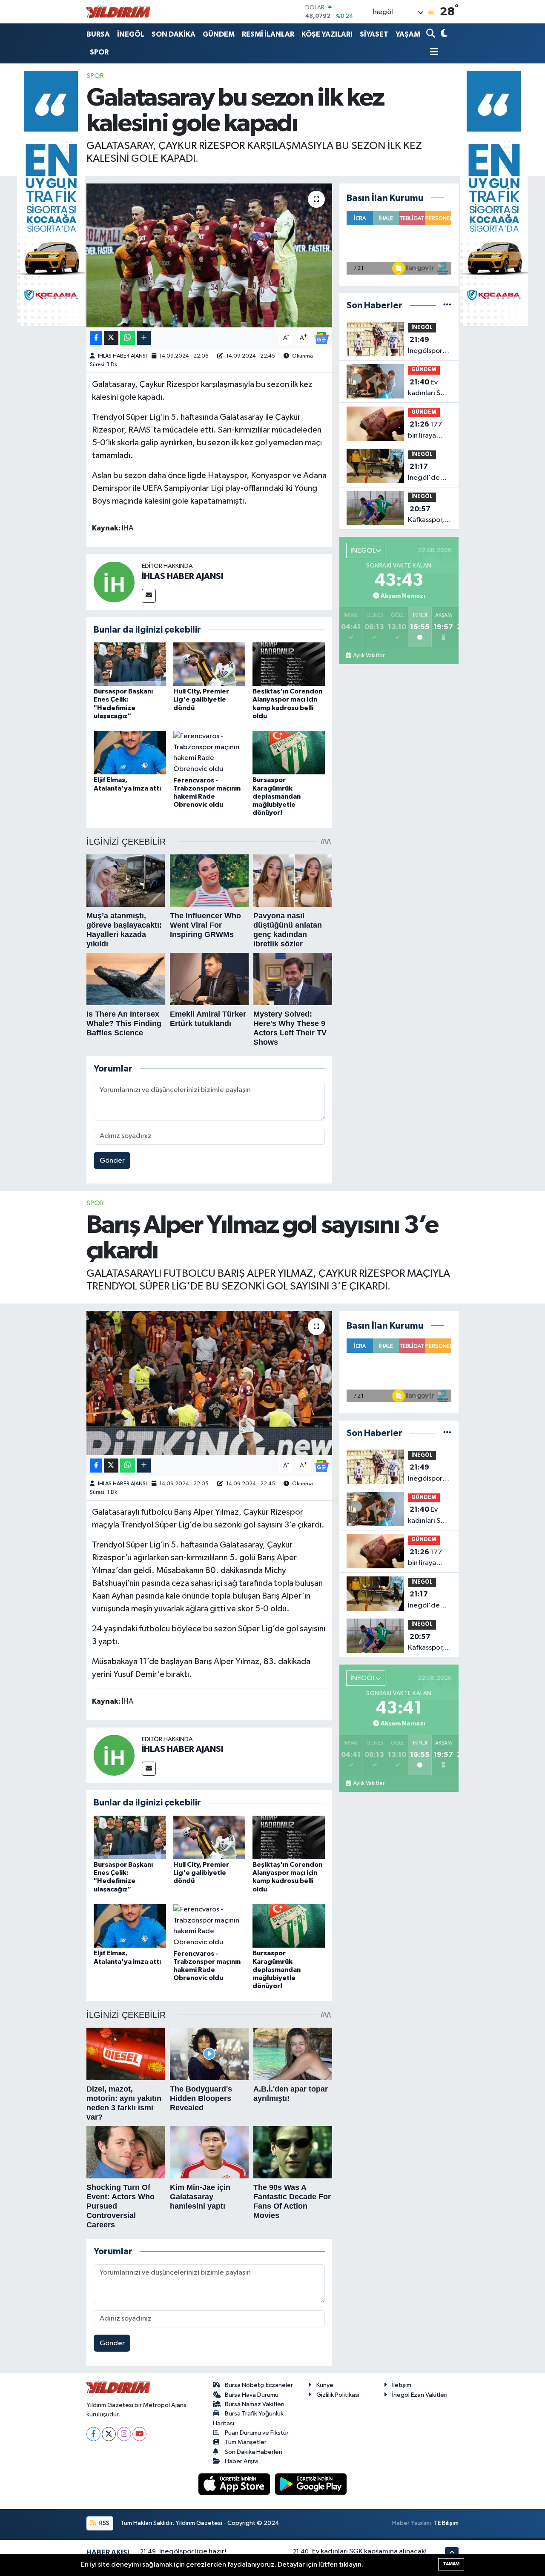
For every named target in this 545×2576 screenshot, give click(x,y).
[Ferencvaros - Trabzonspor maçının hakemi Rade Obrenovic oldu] (209, 752)
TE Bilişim (446, 2523)
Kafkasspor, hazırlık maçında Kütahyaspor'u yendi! (431, 516)
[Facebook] (93, 2434)
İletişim (402, 2385)
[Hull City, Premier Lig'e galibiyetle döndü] (209, 664)
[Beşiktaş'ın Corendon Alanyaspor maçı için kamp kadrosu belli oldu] (289, 664)
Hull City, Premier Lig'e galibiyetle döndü (201, 699)
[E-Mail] (149, 596)
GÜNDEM (219, 34)
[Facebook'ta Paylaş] (96, 338)
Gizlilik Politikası (338, 2395)
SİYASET (374, 34)
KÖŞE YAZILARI (327, 34)
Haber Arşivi (242, 2461)
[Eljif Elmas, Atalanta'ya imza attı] (130, 752)
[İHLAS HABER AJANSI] (114, 582)
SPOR (99, 52)
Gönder (112, 1161)
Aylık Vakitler (369, 656)
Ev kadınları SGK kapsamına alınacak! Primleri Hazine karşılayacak (429, 389)
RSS (104, 2523)
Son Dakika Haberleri (254, 2452)
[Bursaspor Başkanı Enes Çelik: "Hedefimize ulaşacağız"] (130, 664)
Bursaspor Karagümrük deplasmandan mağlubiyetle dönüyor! (277, 796)
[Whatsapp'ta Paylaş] (128, 338)
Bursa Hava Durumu (252, 2395)
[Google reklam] (51, 198)
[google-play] (311, 2484)
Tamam (451, 2564)
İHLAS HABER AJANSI (122, 356)
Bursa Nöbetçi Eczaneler (259, 2385)
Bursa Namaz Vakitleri (255, 2404)
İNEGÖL (131, 34)
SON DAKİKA (174, 34)
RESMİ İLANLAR (268, 34)
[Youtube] (139, 2434)
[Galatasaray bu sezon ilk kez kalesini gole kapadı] (209, 255)
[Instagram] (124, 2434)
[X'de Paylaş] (111, 338)
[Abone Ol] (321, 338)
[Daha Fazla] (144, 338)
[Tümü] (447, 305)
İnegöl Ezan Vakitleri (420, 2395)
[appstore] (235, 2484)
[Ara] (432, 34)
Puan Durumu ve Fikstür (257, 2433)
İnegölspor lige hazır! (425, 346)
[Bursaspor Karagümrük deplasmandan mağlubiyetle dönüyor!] (289, 752)
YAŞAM (408, 34)
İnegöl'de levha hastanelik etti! (424, 473)
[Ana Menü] (432, 53)
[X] (109, 2434)
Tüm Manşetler (246, 2442)
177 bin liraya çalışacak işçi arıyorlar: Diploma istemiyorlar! (428, 431)
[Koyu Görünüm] (443, 34)
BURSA (98, 34)
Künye (325, 2385)
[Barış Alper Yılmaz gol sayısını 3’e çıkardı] (209, 1383)
